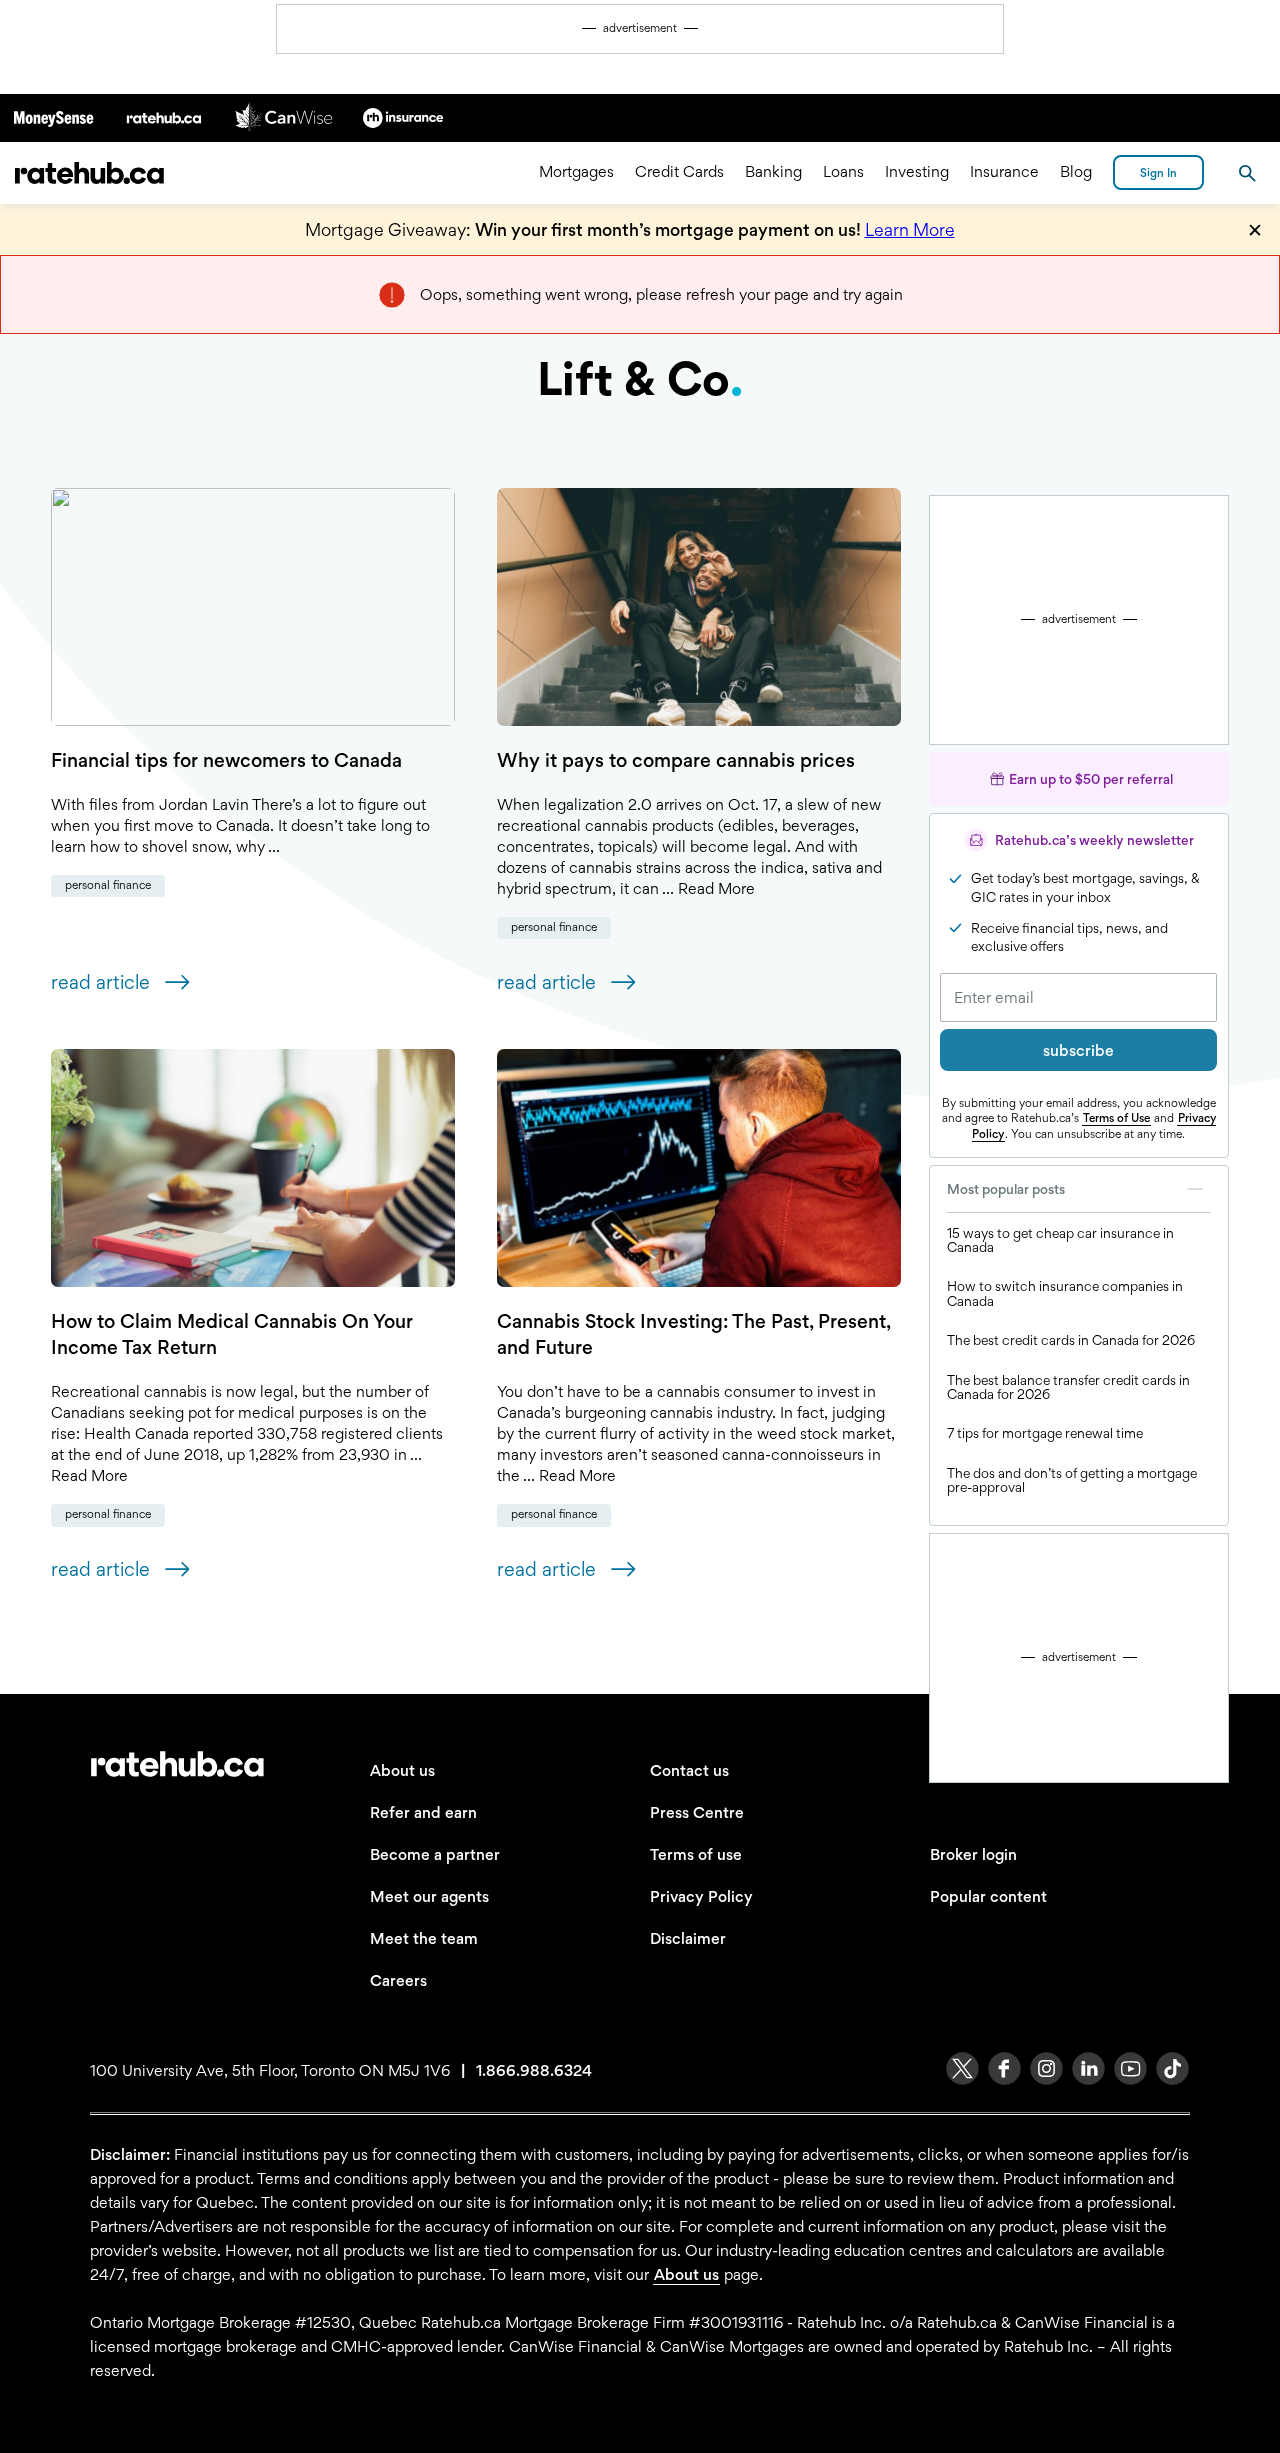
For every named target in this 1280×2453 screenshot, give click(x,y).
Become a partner (435, 1854)
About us (402, 1770)
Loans (843, 172)
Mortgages (576, 172)
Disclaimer (688, 1938)
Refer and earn (423, 1812)
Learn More (910, 229)
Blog (1076, 172)
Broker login (973, 1854)
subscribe (1078, 1050)
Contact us (689, 1770)
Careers (398, 1980)
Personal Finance (108, 885)
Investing (917, 172)
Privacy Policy (701, 1896)
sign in (1158, 173)
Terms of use (696, 1854)
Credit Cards (679, 172)
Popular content (988, 1896)
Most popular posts (1006, 1189)
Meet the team (424, 1938)
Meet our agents (429, 1896)
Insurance (1004, 172)
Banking (773, 172)
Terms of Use (1116, 1118)
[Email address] (1078, 997)
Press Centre (697, 1812)
